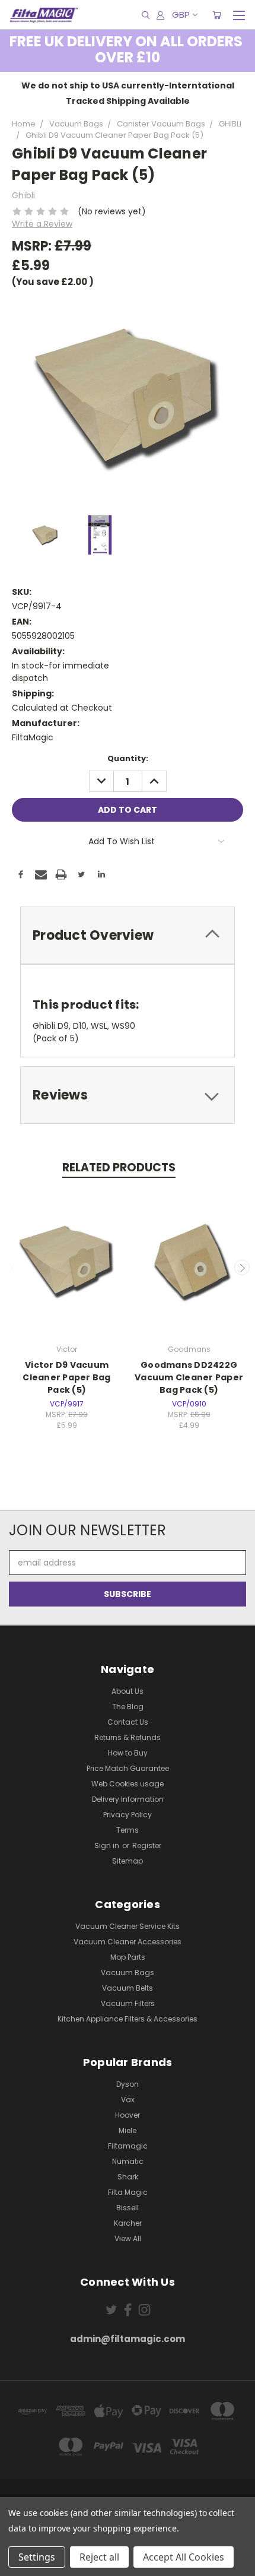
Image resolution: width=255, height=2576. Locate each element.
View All (128, 2238)
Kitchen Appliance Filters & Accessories (128, 2019)
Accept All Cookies (184, 2557)
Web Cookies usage (128, 1784)
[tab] (128, 935)
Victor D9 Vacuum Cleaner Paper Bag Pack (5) (66, 1377)
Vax (128, 2100)
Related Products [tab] (119, 1167)
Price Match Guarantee (128, 1768)
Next (242, 1268)
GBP (181, 15)
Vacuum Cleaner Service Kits (128, 1926)
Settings (37, 2557)
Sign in (108, 1845)
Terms (128, 1830)
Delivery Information (128, 1799)
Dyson (128, 2084)
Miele (128, 2130)
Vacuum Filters (128, 2003)
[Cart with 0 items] (217, 15)
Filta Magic (128, 2192)
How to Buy (128, 1753)
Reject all (99, 2557)
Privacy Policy (128, 1815)
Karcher (128, 2223)
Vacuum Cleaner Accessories (128, 1942)
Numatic (128, 2161)
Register (147, 1845)
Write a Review (42, 224)
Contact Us (128, 1722)
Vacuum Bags (128, 1973)
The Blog (128, 1707)
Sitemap (128, 1861)
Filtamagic (128, 2146)
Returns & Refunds (128, 1737)
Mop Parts (128, 1957)
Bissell (128, 2208)
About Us (128, 1691)
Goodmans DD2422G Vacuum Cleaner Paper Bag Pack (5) (189, 1377)
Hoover (128, 2115)
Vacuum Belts (128, 1988)
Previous (14, 1268)
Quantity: (128, 758)
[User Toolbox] (160, 15)
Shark (128, 2177)
